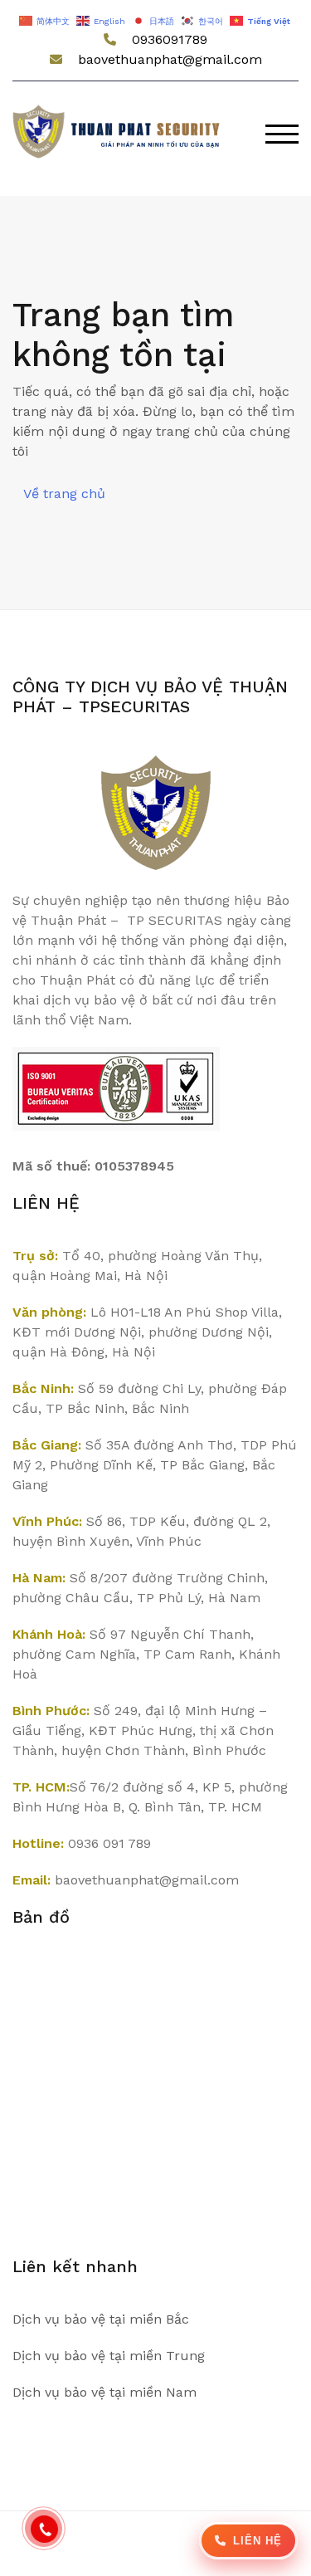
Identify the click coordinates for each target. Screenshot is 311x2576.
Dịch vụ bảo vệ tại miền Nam (104, 2392)
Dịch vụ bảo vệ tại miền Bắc (101, 2319)
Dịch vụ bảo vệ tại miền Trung (109, 2356)
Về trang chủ (64, 494)
